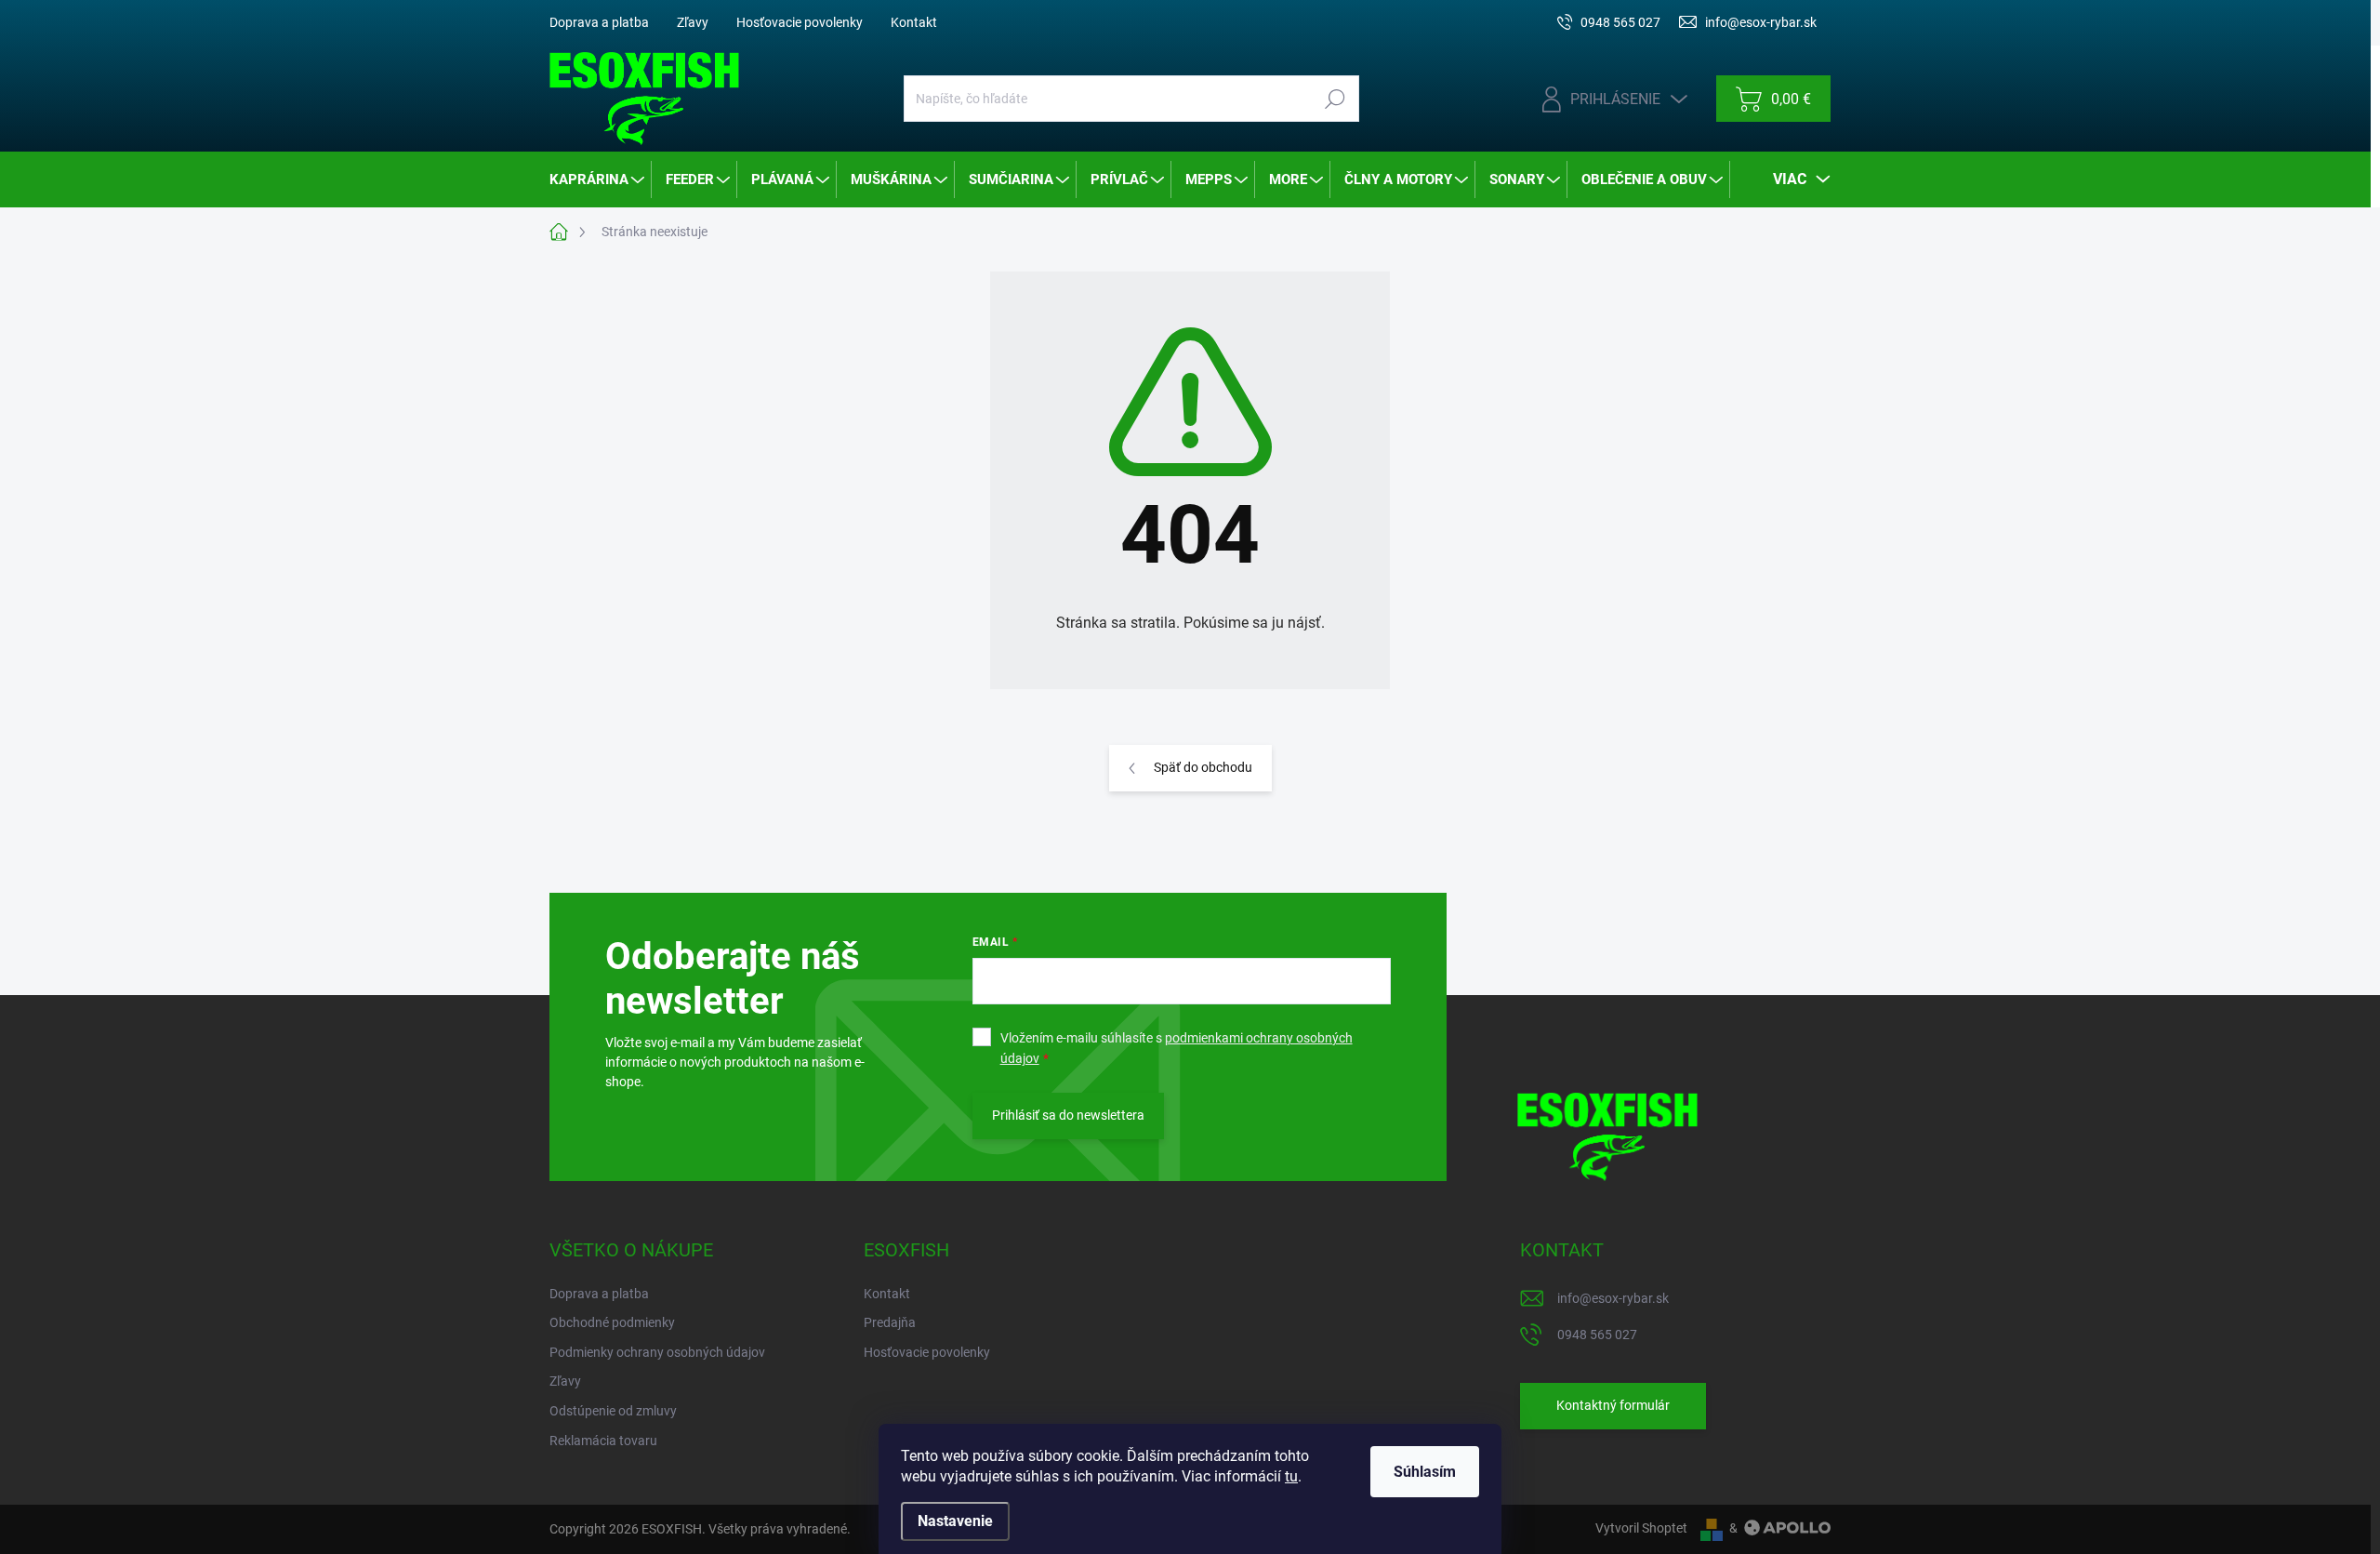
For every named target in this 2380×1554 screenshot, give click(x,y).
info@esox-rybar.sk (1613, 1298)
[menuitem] (598, 179)
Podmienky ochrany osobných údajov (657, 1352)
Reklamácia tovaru (603, 1441)
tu (1291, 1476)
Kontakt (914, 22)
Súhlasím (1425, 1472)
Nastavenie (955, 1521)
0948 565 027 (1597, 1335)
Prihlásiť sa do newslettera (1068, 1115)
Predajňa (890, 1322)
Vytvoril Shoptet (1641, 1528)
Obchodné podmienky (612, 1322)
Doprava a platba (599, 22)
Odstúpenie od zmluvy (613, 1411)
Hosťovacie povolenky (800, 22)
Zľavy (693, 22)
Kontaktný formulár (1613, 1405)
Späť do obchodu (1203, 767)
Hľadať (1335, 99)
